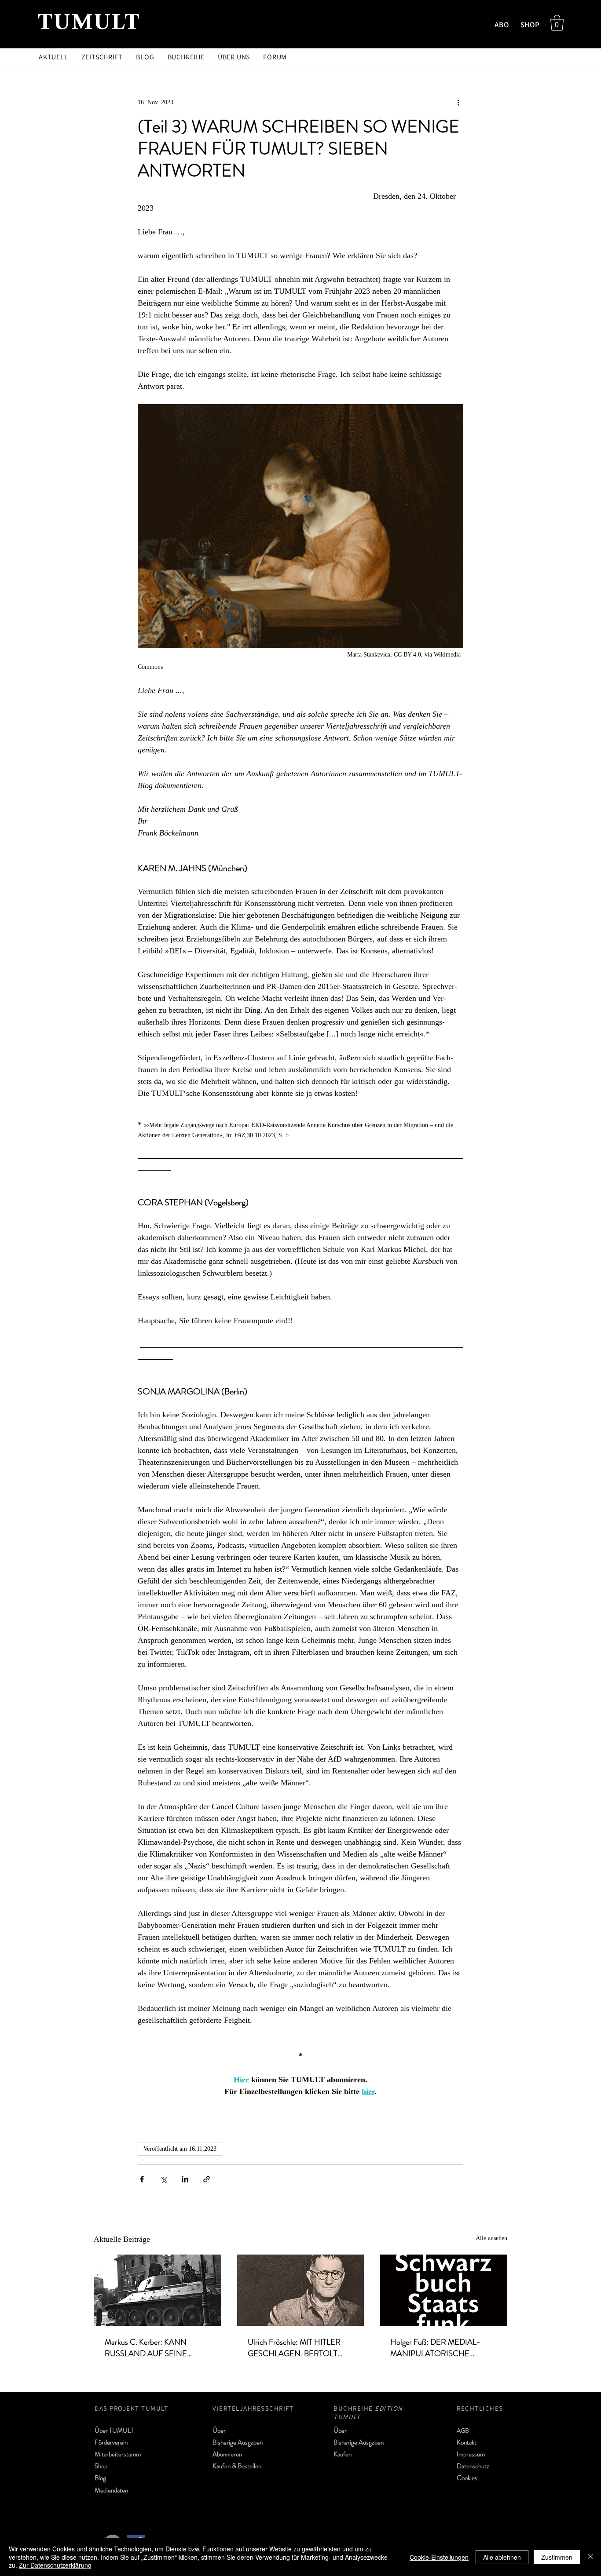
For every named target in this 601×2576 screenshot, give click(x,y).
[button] (557, 23)
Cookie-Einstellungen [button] (439, 2557)
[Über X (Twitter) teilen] (163, 2179)
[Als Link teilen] (207, 2179)
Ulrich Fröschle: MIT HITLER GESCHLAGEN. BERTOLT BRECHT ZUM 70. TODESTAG (300, 2348)
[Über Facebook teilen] (142, 2179)
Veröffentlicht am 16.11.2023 (180, 2149)
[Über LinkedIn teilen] (185, 2179)
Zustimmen (557, 2557)
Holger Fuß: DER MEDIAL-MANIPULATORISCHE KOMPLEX (435, 2348)
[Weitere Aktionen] (458, 102)
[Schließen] (590, 2557)
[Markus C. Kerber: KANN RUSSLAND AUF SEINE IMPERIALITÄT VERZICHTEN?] (158, 2290)
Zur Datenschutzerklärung (55, 2565)
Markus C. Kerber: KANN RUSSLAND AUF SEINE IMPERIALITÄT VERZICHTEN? (157, 2348)
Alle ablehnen (502, 2557)
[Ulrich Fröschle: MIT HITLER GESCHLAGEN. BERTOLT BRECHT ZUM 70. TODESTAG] (301, 2290)
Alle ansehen (491, 2238)
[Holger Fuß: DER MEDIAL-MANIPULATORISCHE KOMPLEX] (443, 2290)
